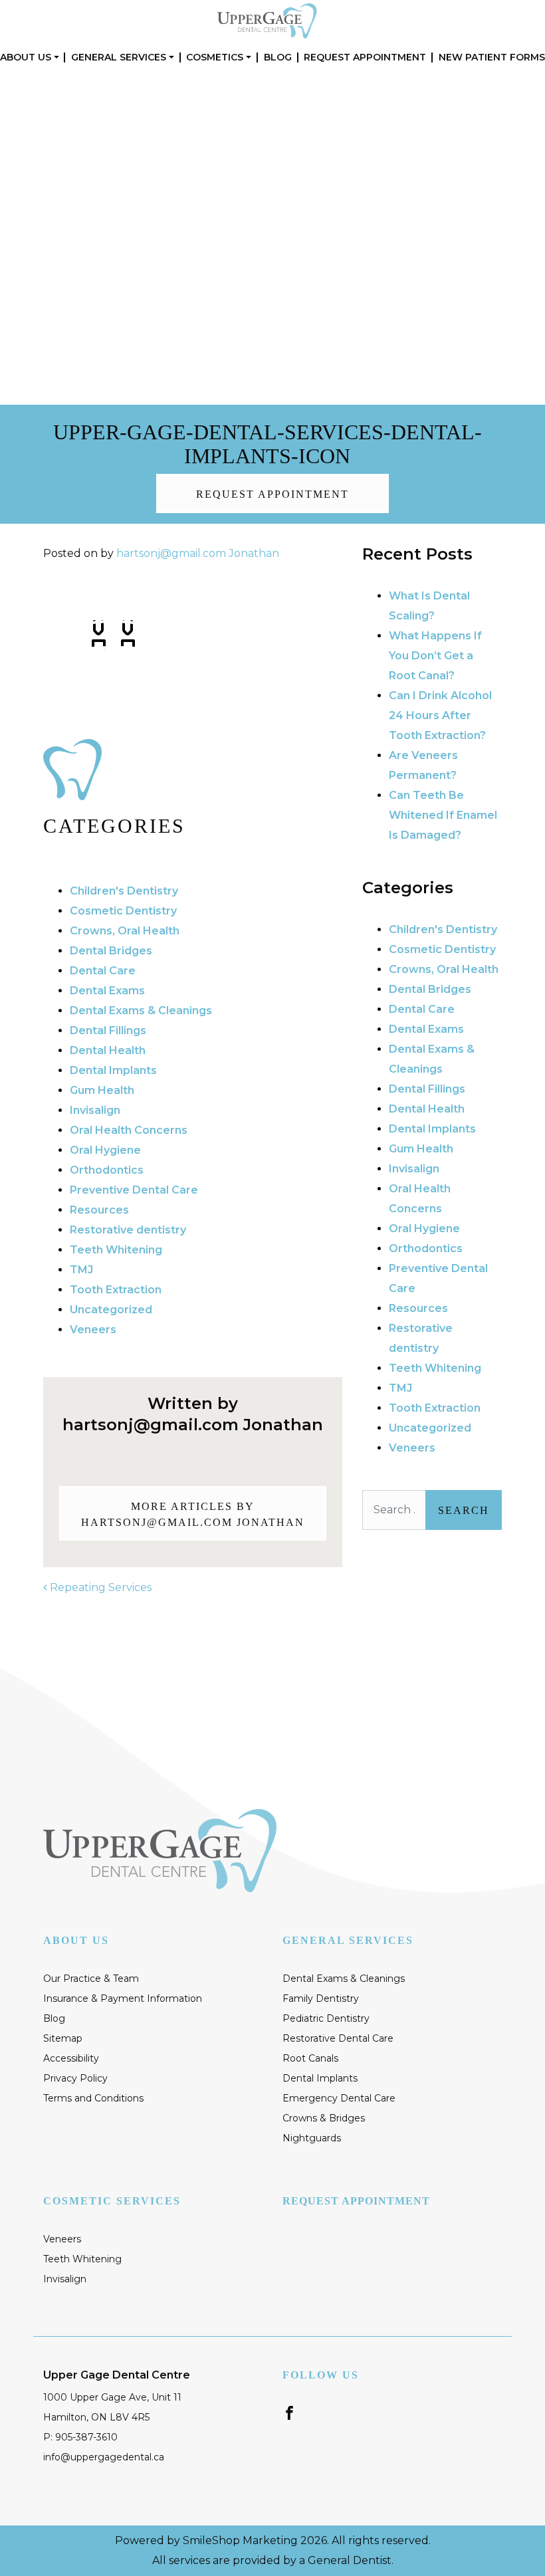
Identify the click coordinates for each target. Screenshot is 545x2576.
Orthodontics (107, 1170)
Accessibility (71, 2058)
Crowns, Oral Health (125, 931)
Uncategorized (111, 1310)
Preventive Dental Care (134, 1190)
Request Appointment (365, 57)
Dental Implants (113, 1070)
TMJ (81, 1270)
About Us (26, 57)
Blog (278, 57)
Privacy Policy (75, 2078)
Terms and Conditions (93, 2098)
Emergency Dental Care (339, 2098)
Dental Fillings (108, 1030)
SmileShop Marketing (240, 2540)
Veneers (93, 1330)
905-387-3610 (416, 145)
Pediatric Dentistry (326, 2018)
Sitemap (63, 2038)
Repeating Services (99, 1587)
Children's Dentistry (124, 891)
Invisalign (95, 1110)
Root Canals (310, 2058)
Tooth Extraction (116, 1290)
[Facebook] (289, 2412)
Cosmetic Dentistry (123, 911)
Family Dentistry (321, 1998)
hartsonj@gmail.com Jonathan (198, 553)
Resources (99, 1210)
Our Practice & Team (91, 1979)
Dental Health (108, 1050)
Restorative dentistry (128, 1230)
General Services (119, 57)
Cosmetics (215, 57)
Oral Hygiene (105, 1150)
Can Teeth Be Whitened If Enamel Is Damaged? (443, 815)
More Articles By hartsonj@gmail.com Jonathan (193, 1514)
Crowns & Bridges (324, 2118)
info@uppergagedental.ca (104, 2457)
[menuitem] (30, 57)
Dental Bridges (111, 951)
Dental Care (103, 971)
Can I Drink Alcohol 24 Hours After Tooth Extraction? (440, 715)
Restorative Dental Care (338, 2038)
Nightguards (312, 2138)
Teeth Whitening (116, 1250)
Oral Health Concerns (129, 1130)
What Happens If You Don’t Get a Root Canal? (435, 656)
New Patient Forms (492, 57)
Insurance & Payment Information (123, 1998)
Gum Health (102, 1090)
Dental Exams (107, 991)
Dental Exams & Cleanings (141, 1011)
